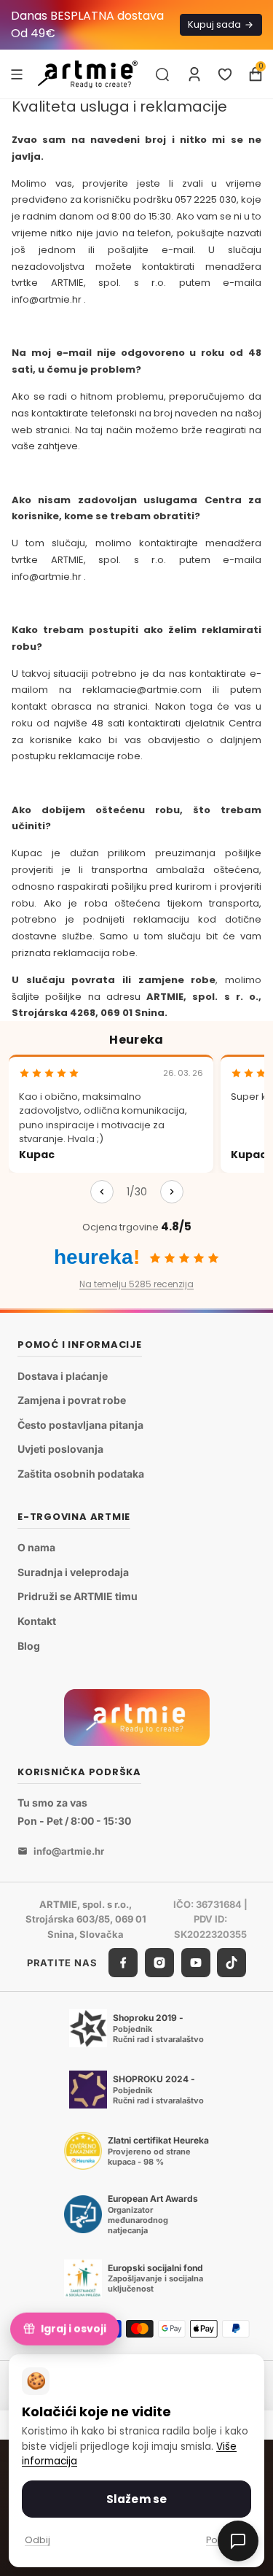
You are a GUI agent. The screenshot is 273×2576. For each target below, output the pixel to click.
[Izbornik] (17, 74)
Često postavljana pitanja (80, 1425)
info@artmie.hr (69, 1851)
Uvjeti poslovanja (60, 1450)
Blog (29, 1646)
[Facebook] (123, 1963)
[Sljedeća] (172, 1192)
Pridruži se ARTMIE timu (78, 1597)
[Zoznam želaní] (225, 74)
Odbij (37, 2540)
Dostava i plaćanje (63, 1376)
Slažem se (136, 2499)
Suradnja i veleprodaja (73, 1572)
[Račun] (194, 74)
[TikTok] (232, 1963)
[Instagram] (159, 1963)
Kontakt (37, 1621)
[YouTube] (196, 1963)
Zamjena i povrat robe (72, 1401)
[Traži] (162, 74)
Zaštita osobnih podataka (81, 1474)
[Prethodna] (102, 1192)
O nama (36, 1548)
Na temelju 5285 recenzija (136, 1284)
